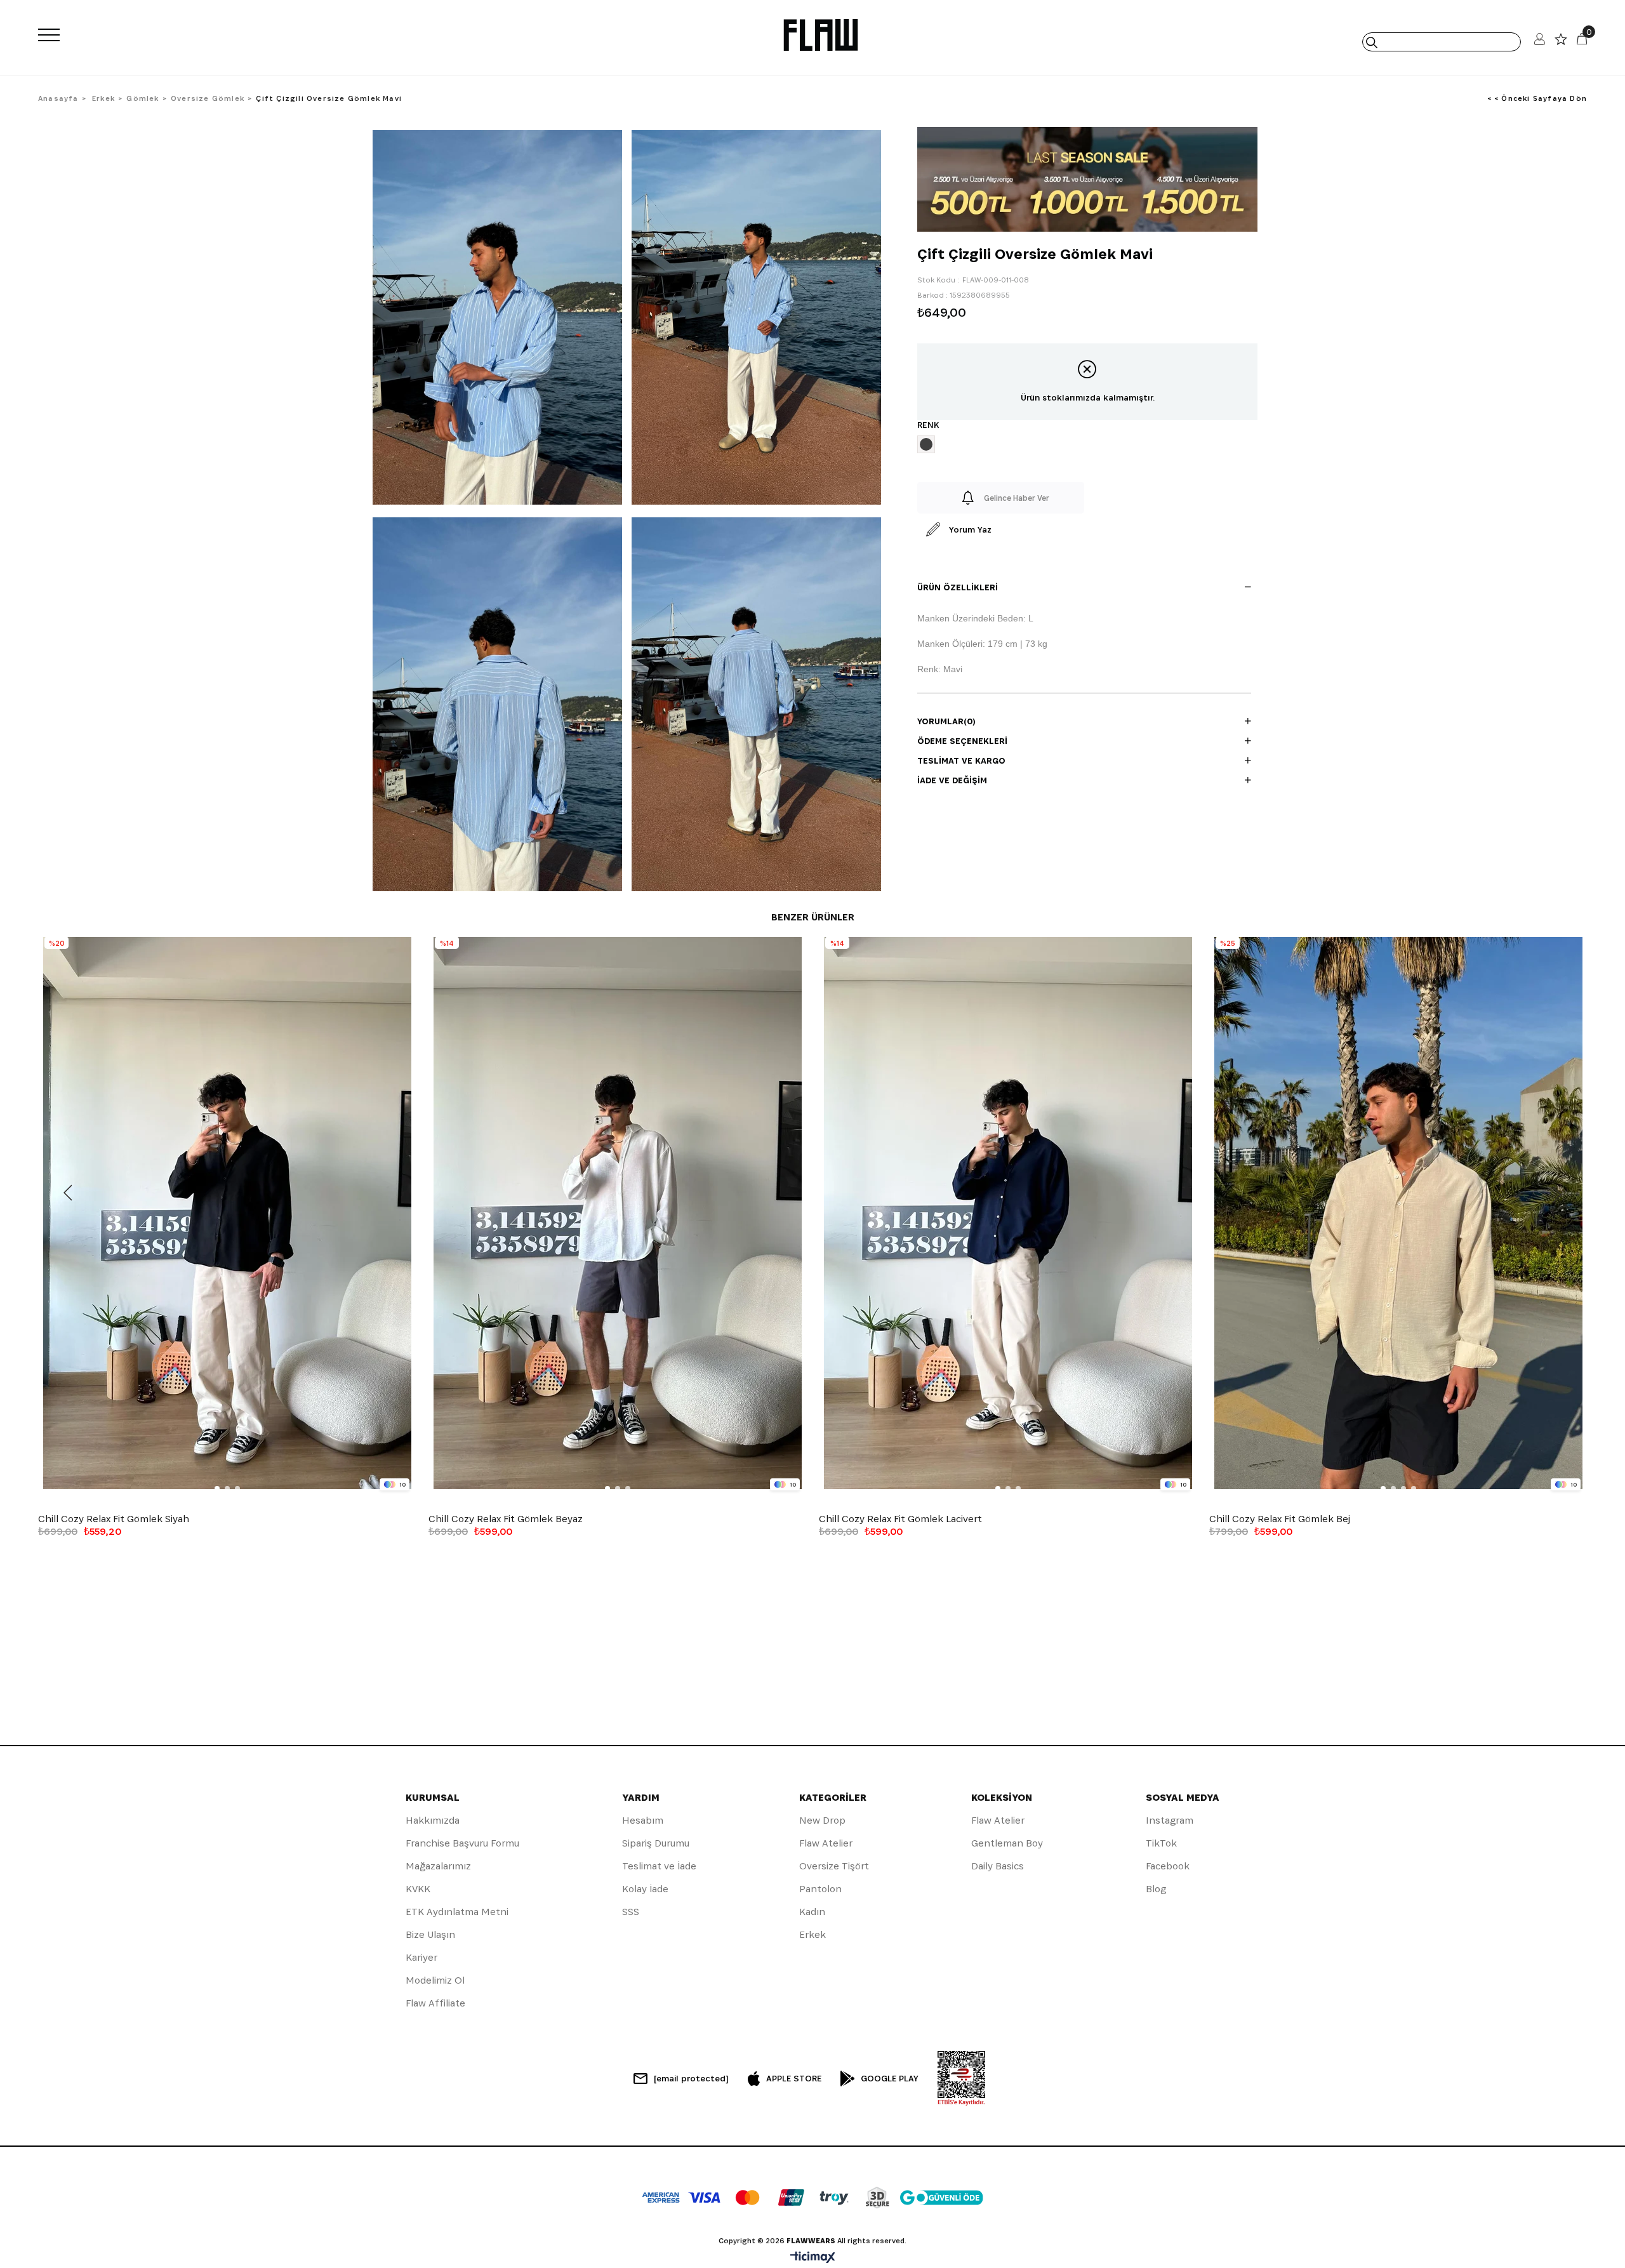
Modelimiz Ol (435, 1980)
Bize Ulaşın (430, 1934)
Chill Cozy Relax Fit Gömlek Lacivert (900, 1519)
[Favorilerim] (1561, 42)
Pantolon (820, 1889)
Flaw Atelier (826, 1843)
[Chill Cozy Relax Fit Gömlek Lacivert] (1008, 1213)
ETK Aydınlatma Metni (457, 1912)
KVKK (418, 1889)
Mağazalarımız (438, 1866)
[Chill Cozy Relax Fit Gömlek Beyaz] (617, 1213)
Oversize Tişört (834, 1866)
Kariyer (421, 1957)
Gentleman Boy (1007, 1843)
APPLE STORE (794, 2078)
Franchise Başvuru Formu (462, 1843)
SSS (631, 1912)
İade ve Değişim (952, 780)
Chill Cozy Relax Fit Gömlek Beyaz (506, 1519)
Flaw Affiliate (435, 2003)
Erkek (812, 1934)
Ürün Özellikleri (958, 587)
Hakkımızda (433, 1820)
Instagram (1170, 1820)
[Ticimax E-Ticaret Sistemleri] (813, 2258)
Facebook (1168, 1866)
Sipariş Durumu (656, 1843)
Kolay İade (645, 1889)
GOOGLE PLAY (890, 2078)
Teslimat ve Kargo (961, 760)
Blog (1156, 1889)
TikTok (1161, 1843)
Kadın (812, 1912)
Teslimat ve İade (659, 1866)
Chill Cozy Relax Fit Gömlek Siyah (114, 1519)
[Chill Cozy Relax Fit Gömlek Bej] (1398, 1213)
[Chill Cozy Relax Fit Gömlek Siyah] (227, 1213)
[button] (217, 1489)
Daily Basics (998, 1866)
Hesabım (643, 1820)
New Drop (822, 1820)
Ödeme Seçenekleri (962, 741)
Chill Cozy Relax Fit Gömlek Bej (1280, 1519)
